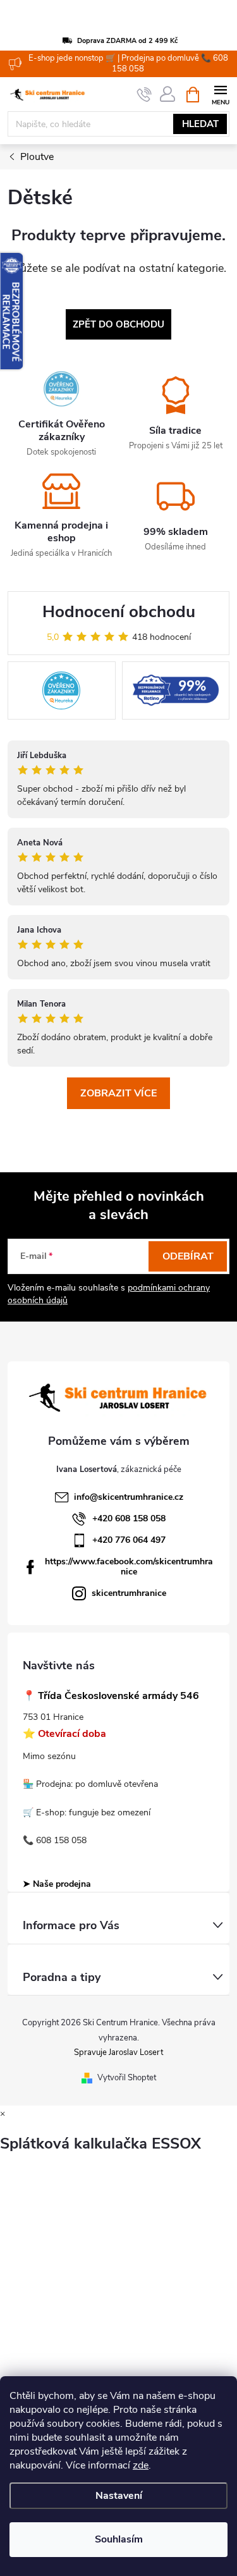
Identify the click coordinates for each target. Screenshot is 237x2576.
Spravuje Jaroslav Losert (118, 2052)
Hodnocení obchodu (119, 612)
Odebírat (188, 1256)
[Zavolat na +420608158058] (144, 95)
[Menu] (220, 94)
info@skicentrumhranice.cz (129, 1497)
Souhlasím (119, 2539)
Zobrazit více (118, 1093)
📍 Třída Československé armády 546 (111, 1696)
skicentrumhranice (129, 1593)
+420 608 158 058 (129, 1518)
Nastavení (119, 2496)
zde (141, 2465)
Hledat (200, 124)
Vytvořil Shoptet (127, 2078)
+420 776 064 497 (129, 1540)
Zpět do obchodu (118, 324)
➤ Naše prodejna (57, 1884)
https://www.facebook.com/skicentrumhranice (129, 1567)
